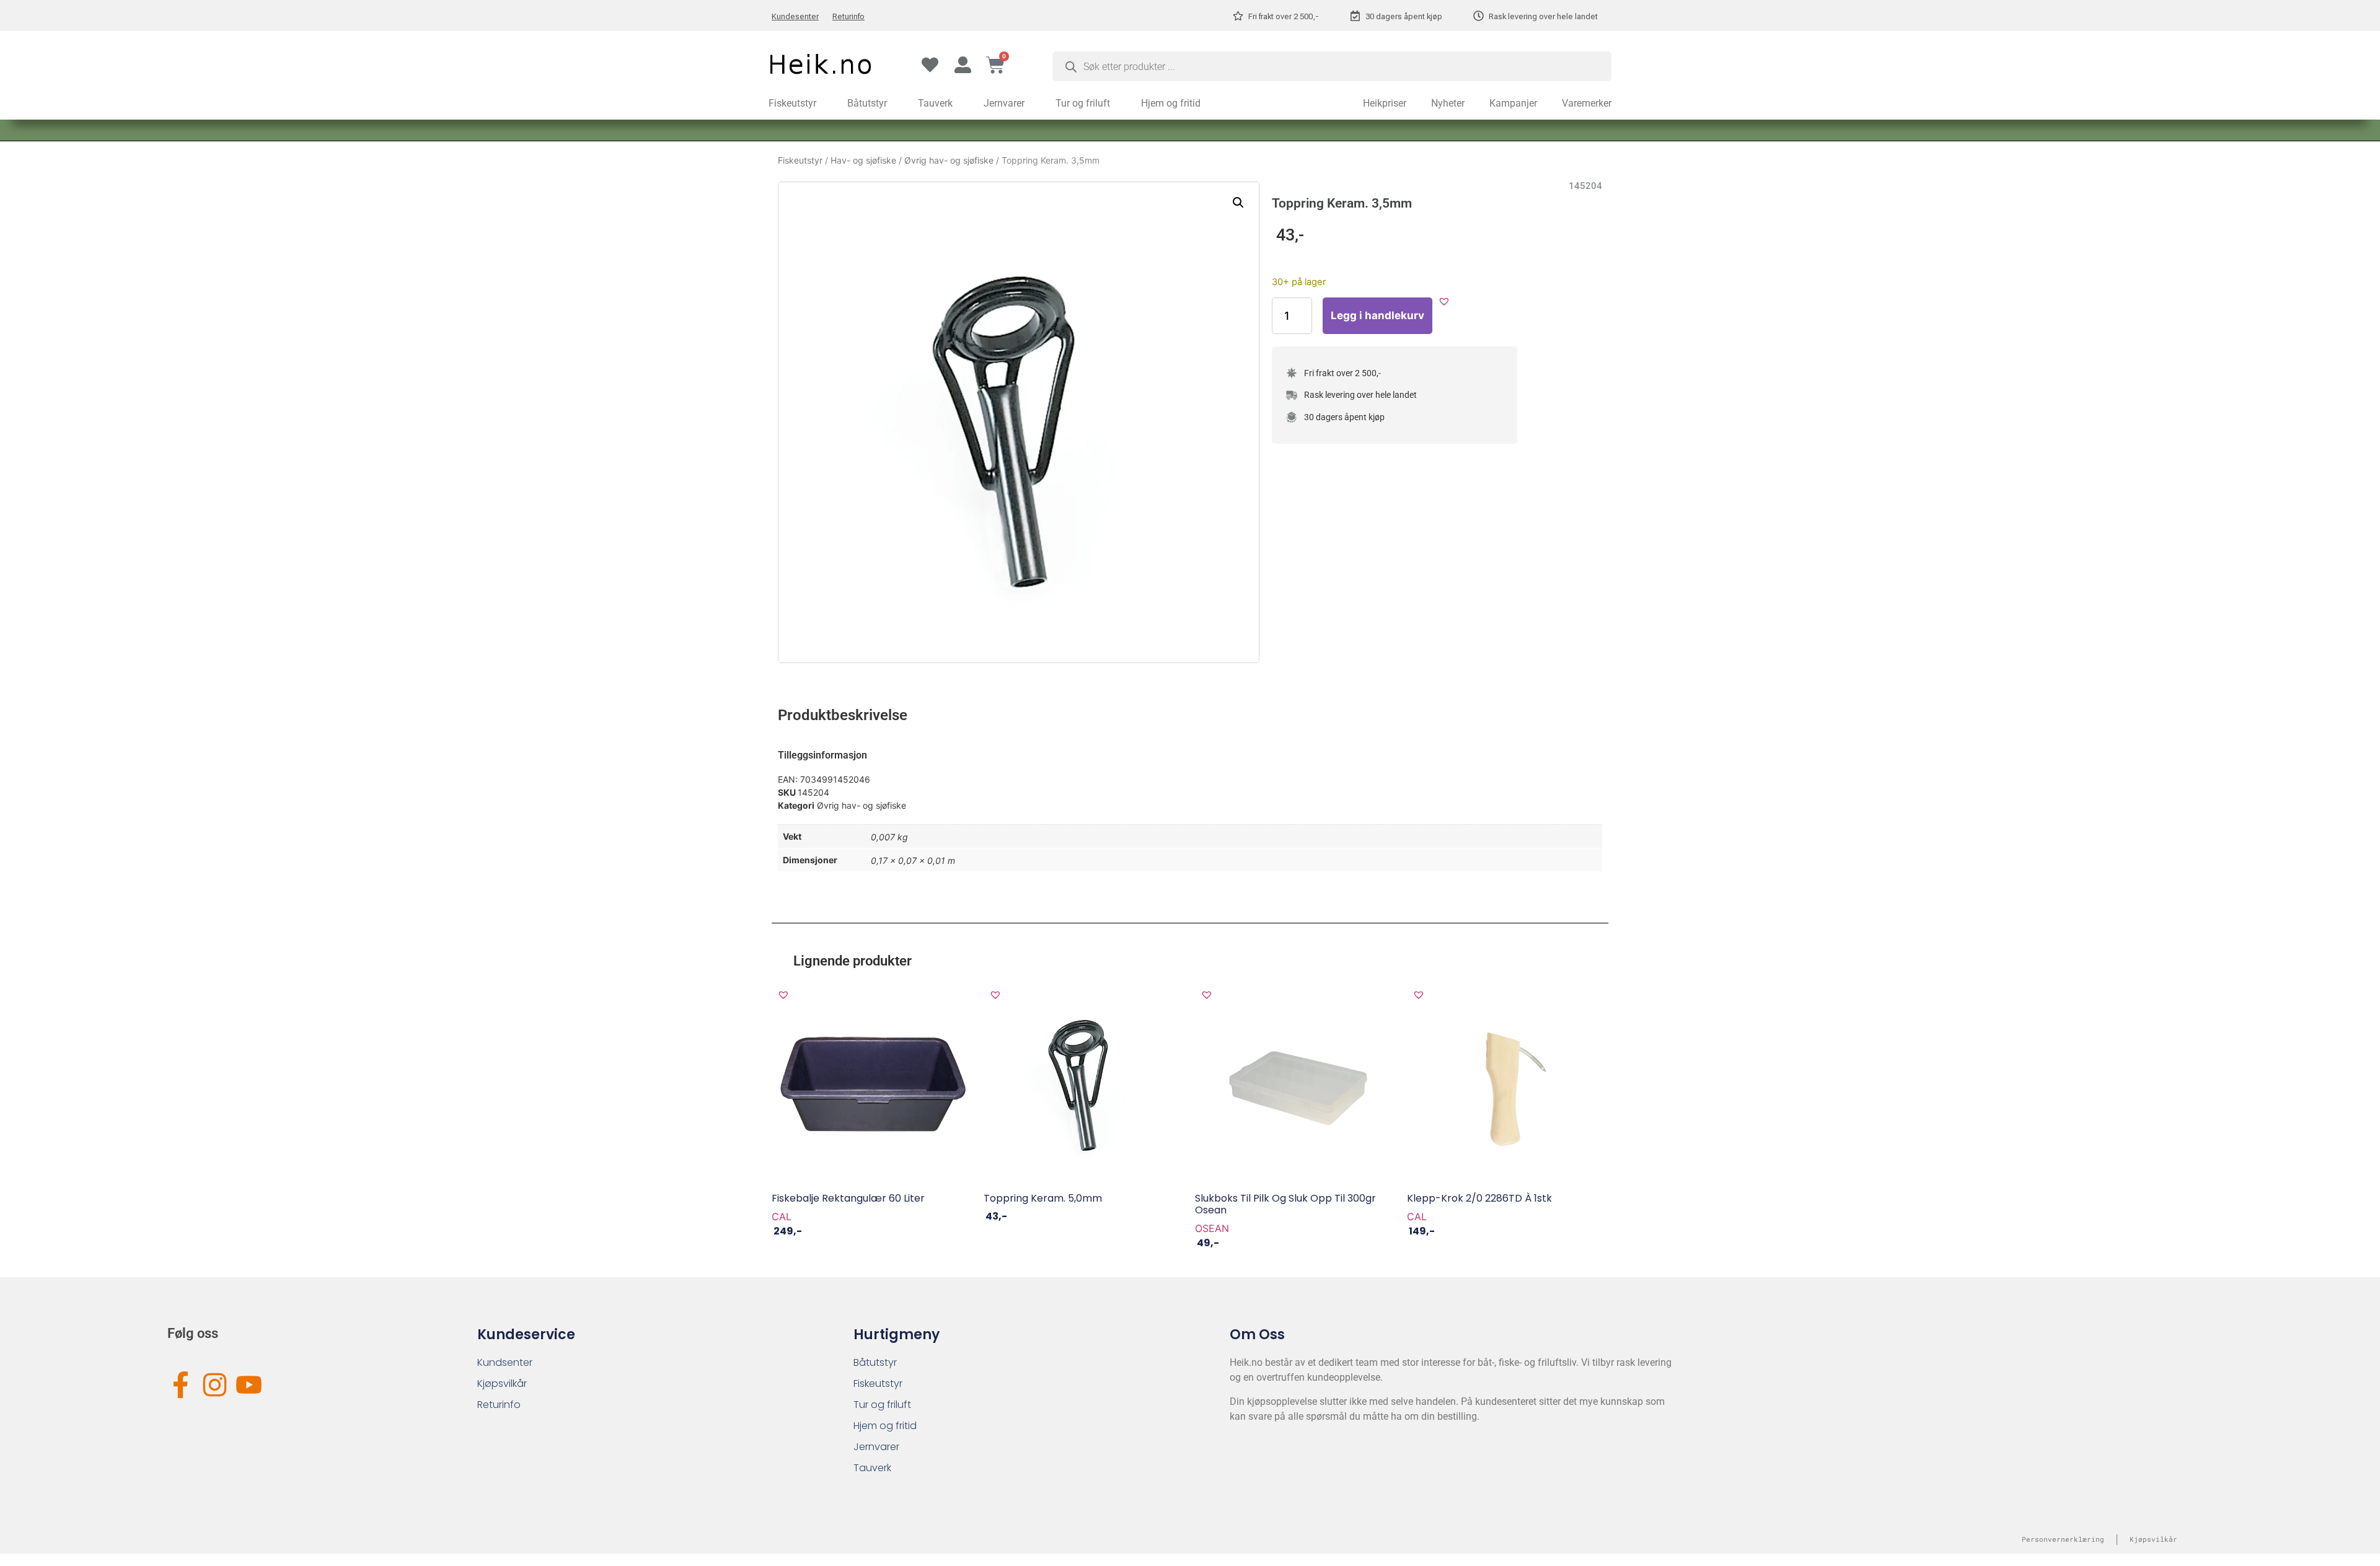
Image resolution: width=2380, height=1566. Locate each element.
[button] (1238, 203)
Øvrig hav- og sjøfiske (949, 160)
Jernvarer (1004, 103)
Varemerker (1587, 103)
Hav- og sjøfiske (863, 160)
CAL (782, 1216)
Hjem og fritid (1171, 103)
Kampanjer (1513, 103)
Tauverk (935, 103)
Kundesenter (795, 16)
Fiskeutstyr (792, 103)
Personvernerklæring (2063, 1539)
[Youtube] (249, 1385)
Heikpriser (1385, 103)
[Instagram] (215, 1385)
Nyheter (1448, 103)
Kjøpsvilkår (502, 1383)
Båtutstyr (867, 103)
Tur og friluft (1083, 103)
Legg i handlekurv (1377, 315)
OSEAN (1212, 1228)
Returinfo (848, 16)
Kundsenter (505, 1362)
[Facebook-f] (181, 1385)
